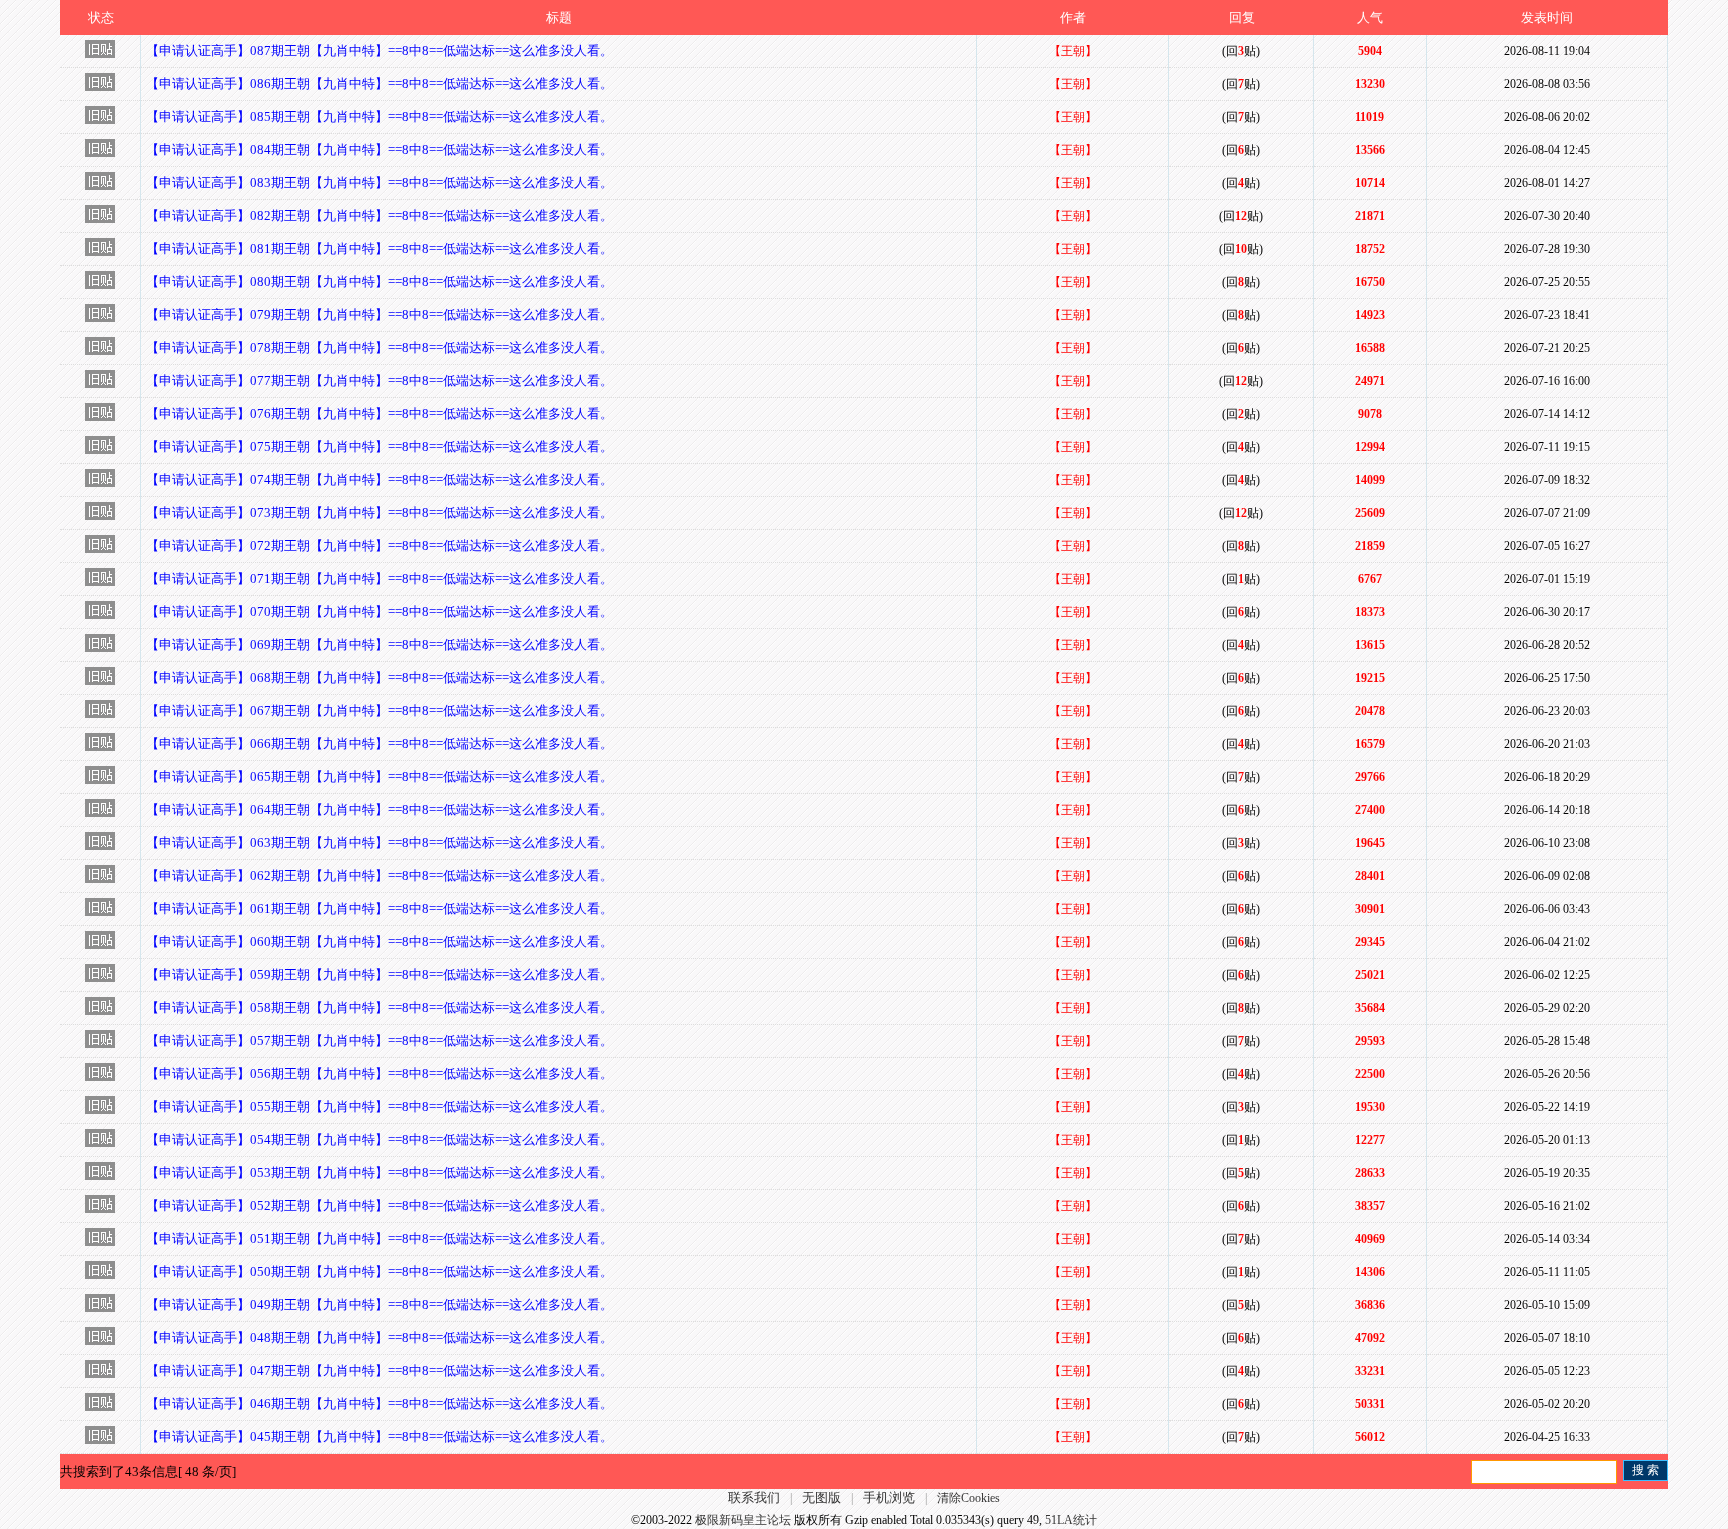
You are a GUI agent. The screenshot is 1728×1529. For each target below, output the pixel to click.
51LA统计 (1071, 1520)
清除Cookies (968, 1498)
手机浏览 (889, 1497)
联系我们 (754, 1497)
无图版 (821, 1497)
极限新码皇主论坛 (743, 1520)
